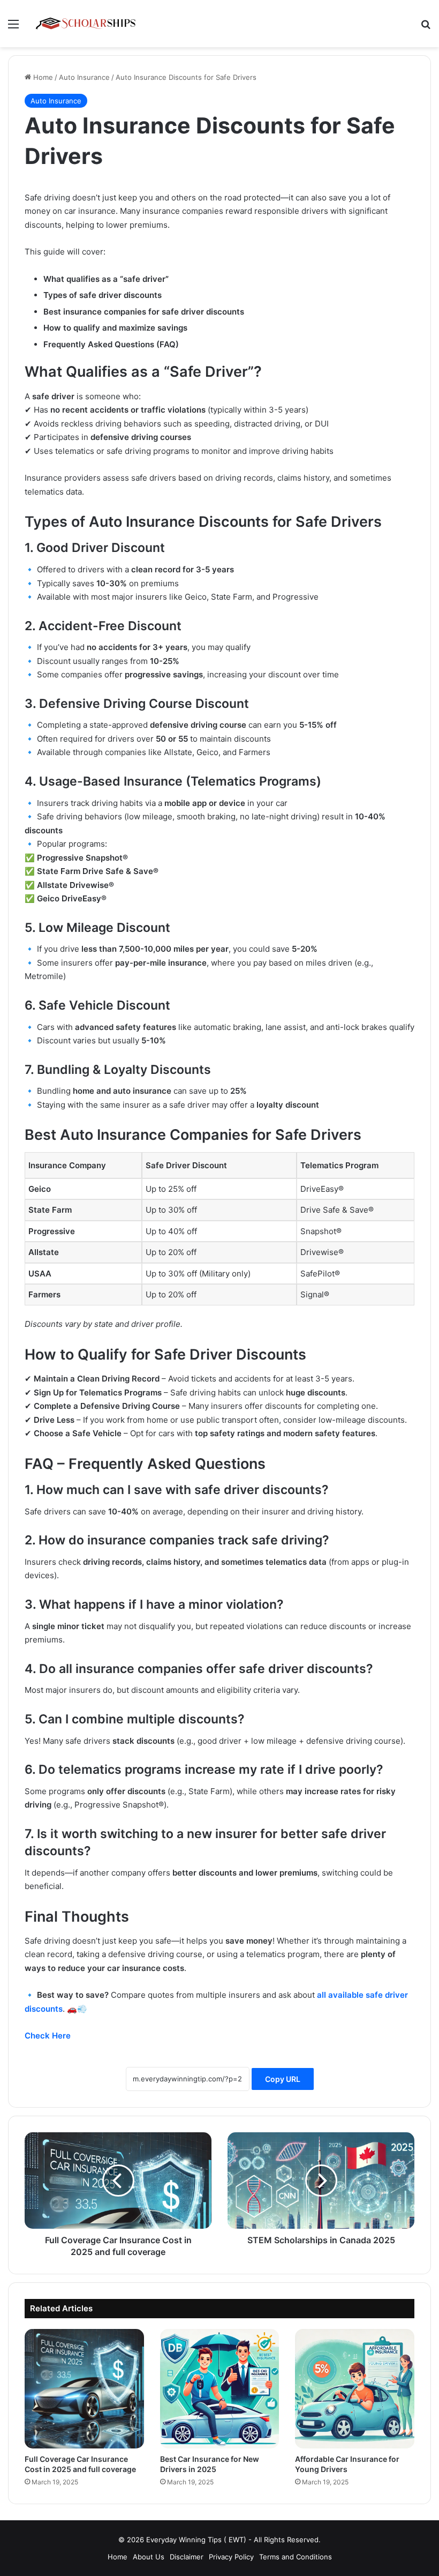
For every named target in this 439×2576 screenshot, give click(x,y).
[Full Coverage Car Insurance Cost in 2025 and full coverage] (84, 2389)
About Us (149, 2557)
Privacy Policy (231, 2557)
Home (42, 77)
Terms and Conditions (296, 2557)
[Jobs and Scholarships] (86, 24)
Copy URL (283, 2079)
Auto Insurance (84, 77)
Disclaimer (187, 2557)
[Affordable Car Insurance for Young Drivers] (355, 2389)
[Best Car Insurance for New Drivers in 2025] (220, 2389)
